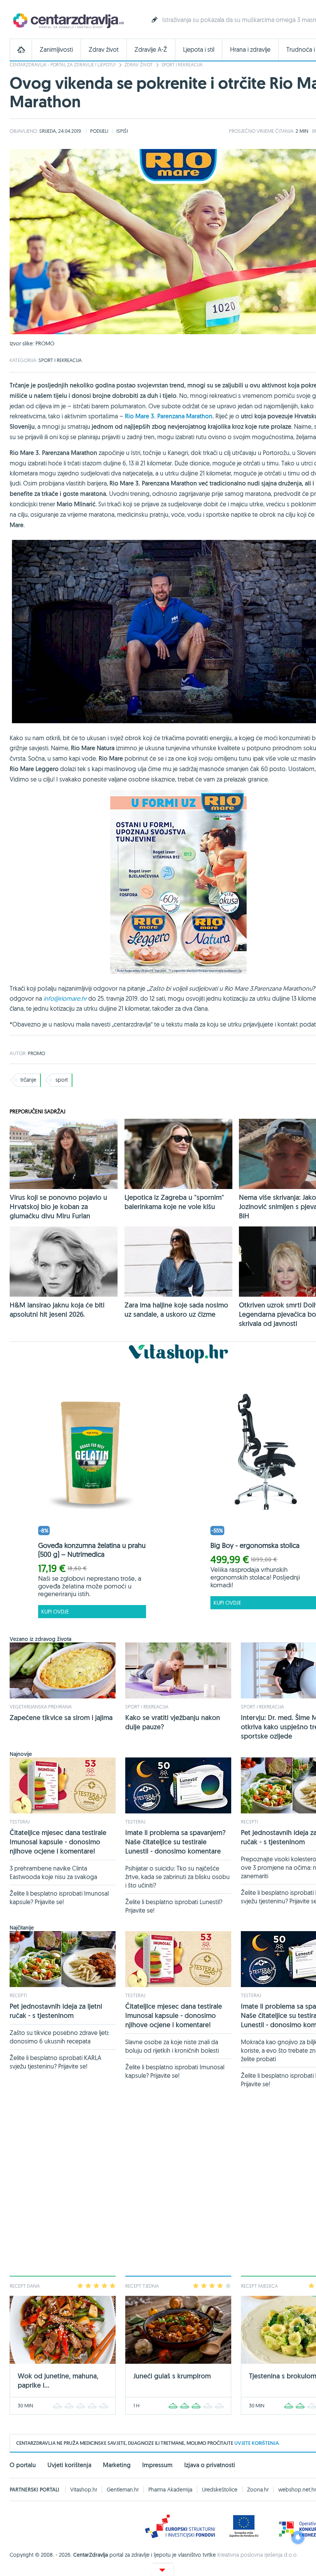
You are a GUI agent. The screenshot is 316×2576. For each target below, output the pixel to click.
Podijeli (99, 131)
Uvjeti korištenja (69, 2465)
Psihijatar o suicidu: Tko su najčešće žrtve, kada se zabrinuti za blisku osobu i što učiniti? (177, 1877)
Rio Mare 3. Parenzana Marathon (169, 416)
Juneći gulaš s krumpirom (172, 2376)
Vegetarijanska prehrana (41, 1707)
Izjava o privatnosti (210, 2465)
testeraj (20, 1822)
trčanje (28, 1080)
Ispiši (122, 131)
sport (62, 1080)
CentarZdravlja (67, 20)
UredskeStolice (220, 2490)
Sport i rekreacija (182, 65)
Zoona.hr (258, 2490)
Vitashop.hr (84, 2490)
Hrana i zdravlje (250, 50)
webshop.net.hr (297, 2490)
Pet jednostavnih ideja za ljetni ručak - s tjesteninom (56, 2011)
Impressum (157, 2465)
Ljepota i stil (199, 50)
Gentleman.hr (123, 2490)
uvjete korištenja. (257, 2443)
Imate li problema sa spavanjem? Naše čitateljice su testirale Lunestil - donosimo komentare (176, 1842)
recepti (250, 1822)
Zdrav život (104, 50)
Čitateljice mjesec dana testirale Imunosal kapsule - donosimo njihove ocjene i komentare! (58, 1842)
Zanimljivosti (56, 50)
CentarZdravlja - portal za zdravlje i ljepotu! (63, 65)
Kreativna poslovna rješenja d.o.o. (258, 2555)
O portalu (23, 2465)
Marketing (117, 2465)
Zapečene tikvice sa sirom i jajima (61, 1718)
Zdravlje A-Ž (151, 50)
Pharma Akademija (170, 2490)
